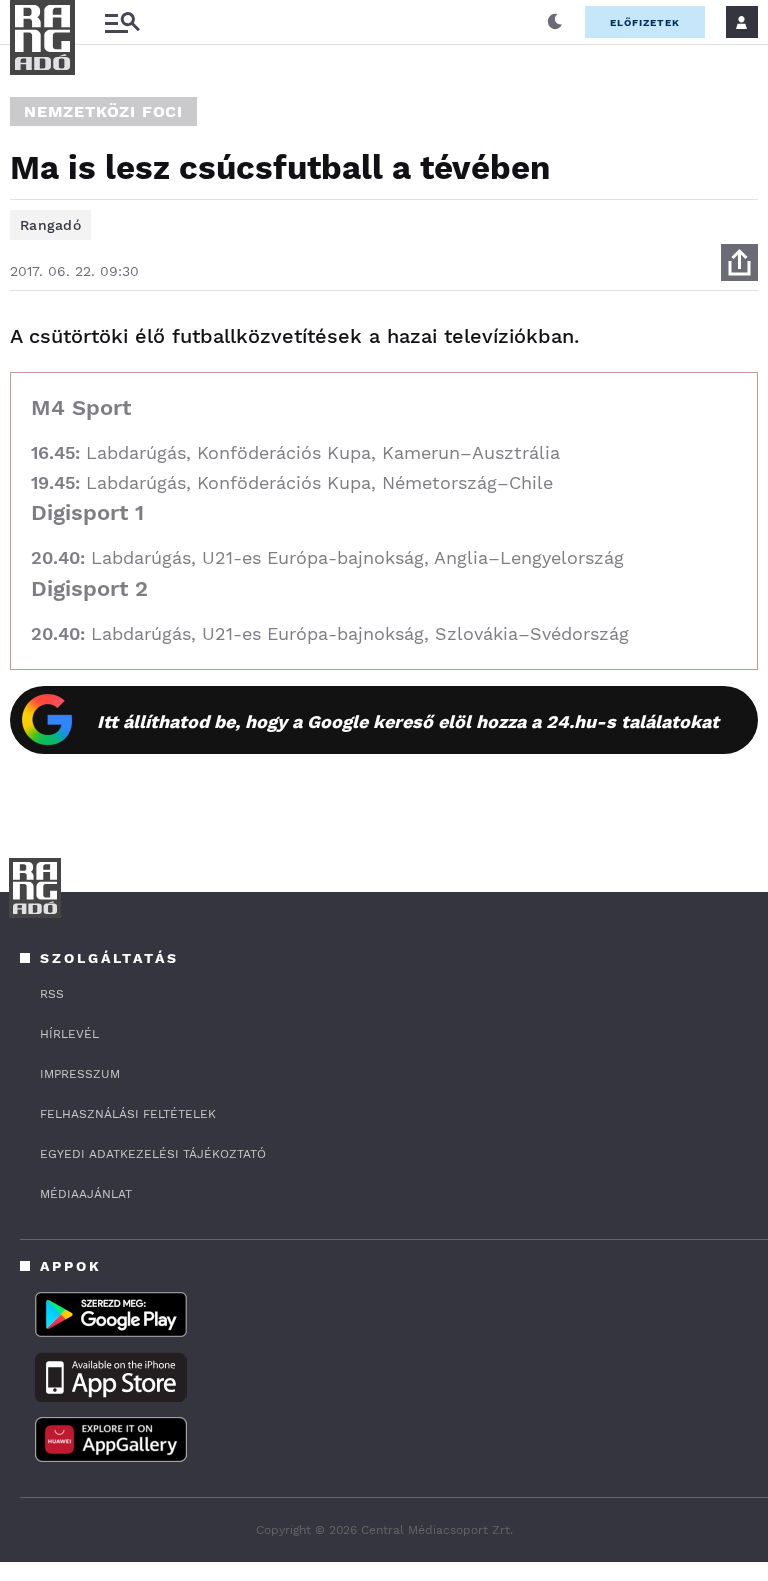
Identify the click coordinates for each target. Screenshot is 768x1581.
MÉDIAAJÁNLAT (86, 1194)
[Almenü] (122, 22)
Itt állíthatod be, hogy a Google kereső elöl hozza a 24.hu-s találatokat (408, 721)
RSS (52, 994)
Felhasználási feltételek (128, 1114)
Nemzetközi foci (103, 111)
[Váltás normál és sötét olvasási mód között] (555, 22)
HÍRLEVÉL (69, 1034)
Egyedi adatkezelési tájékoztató (153, 1154)
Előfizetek (645, 22)
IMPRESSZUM (80, 1074)
